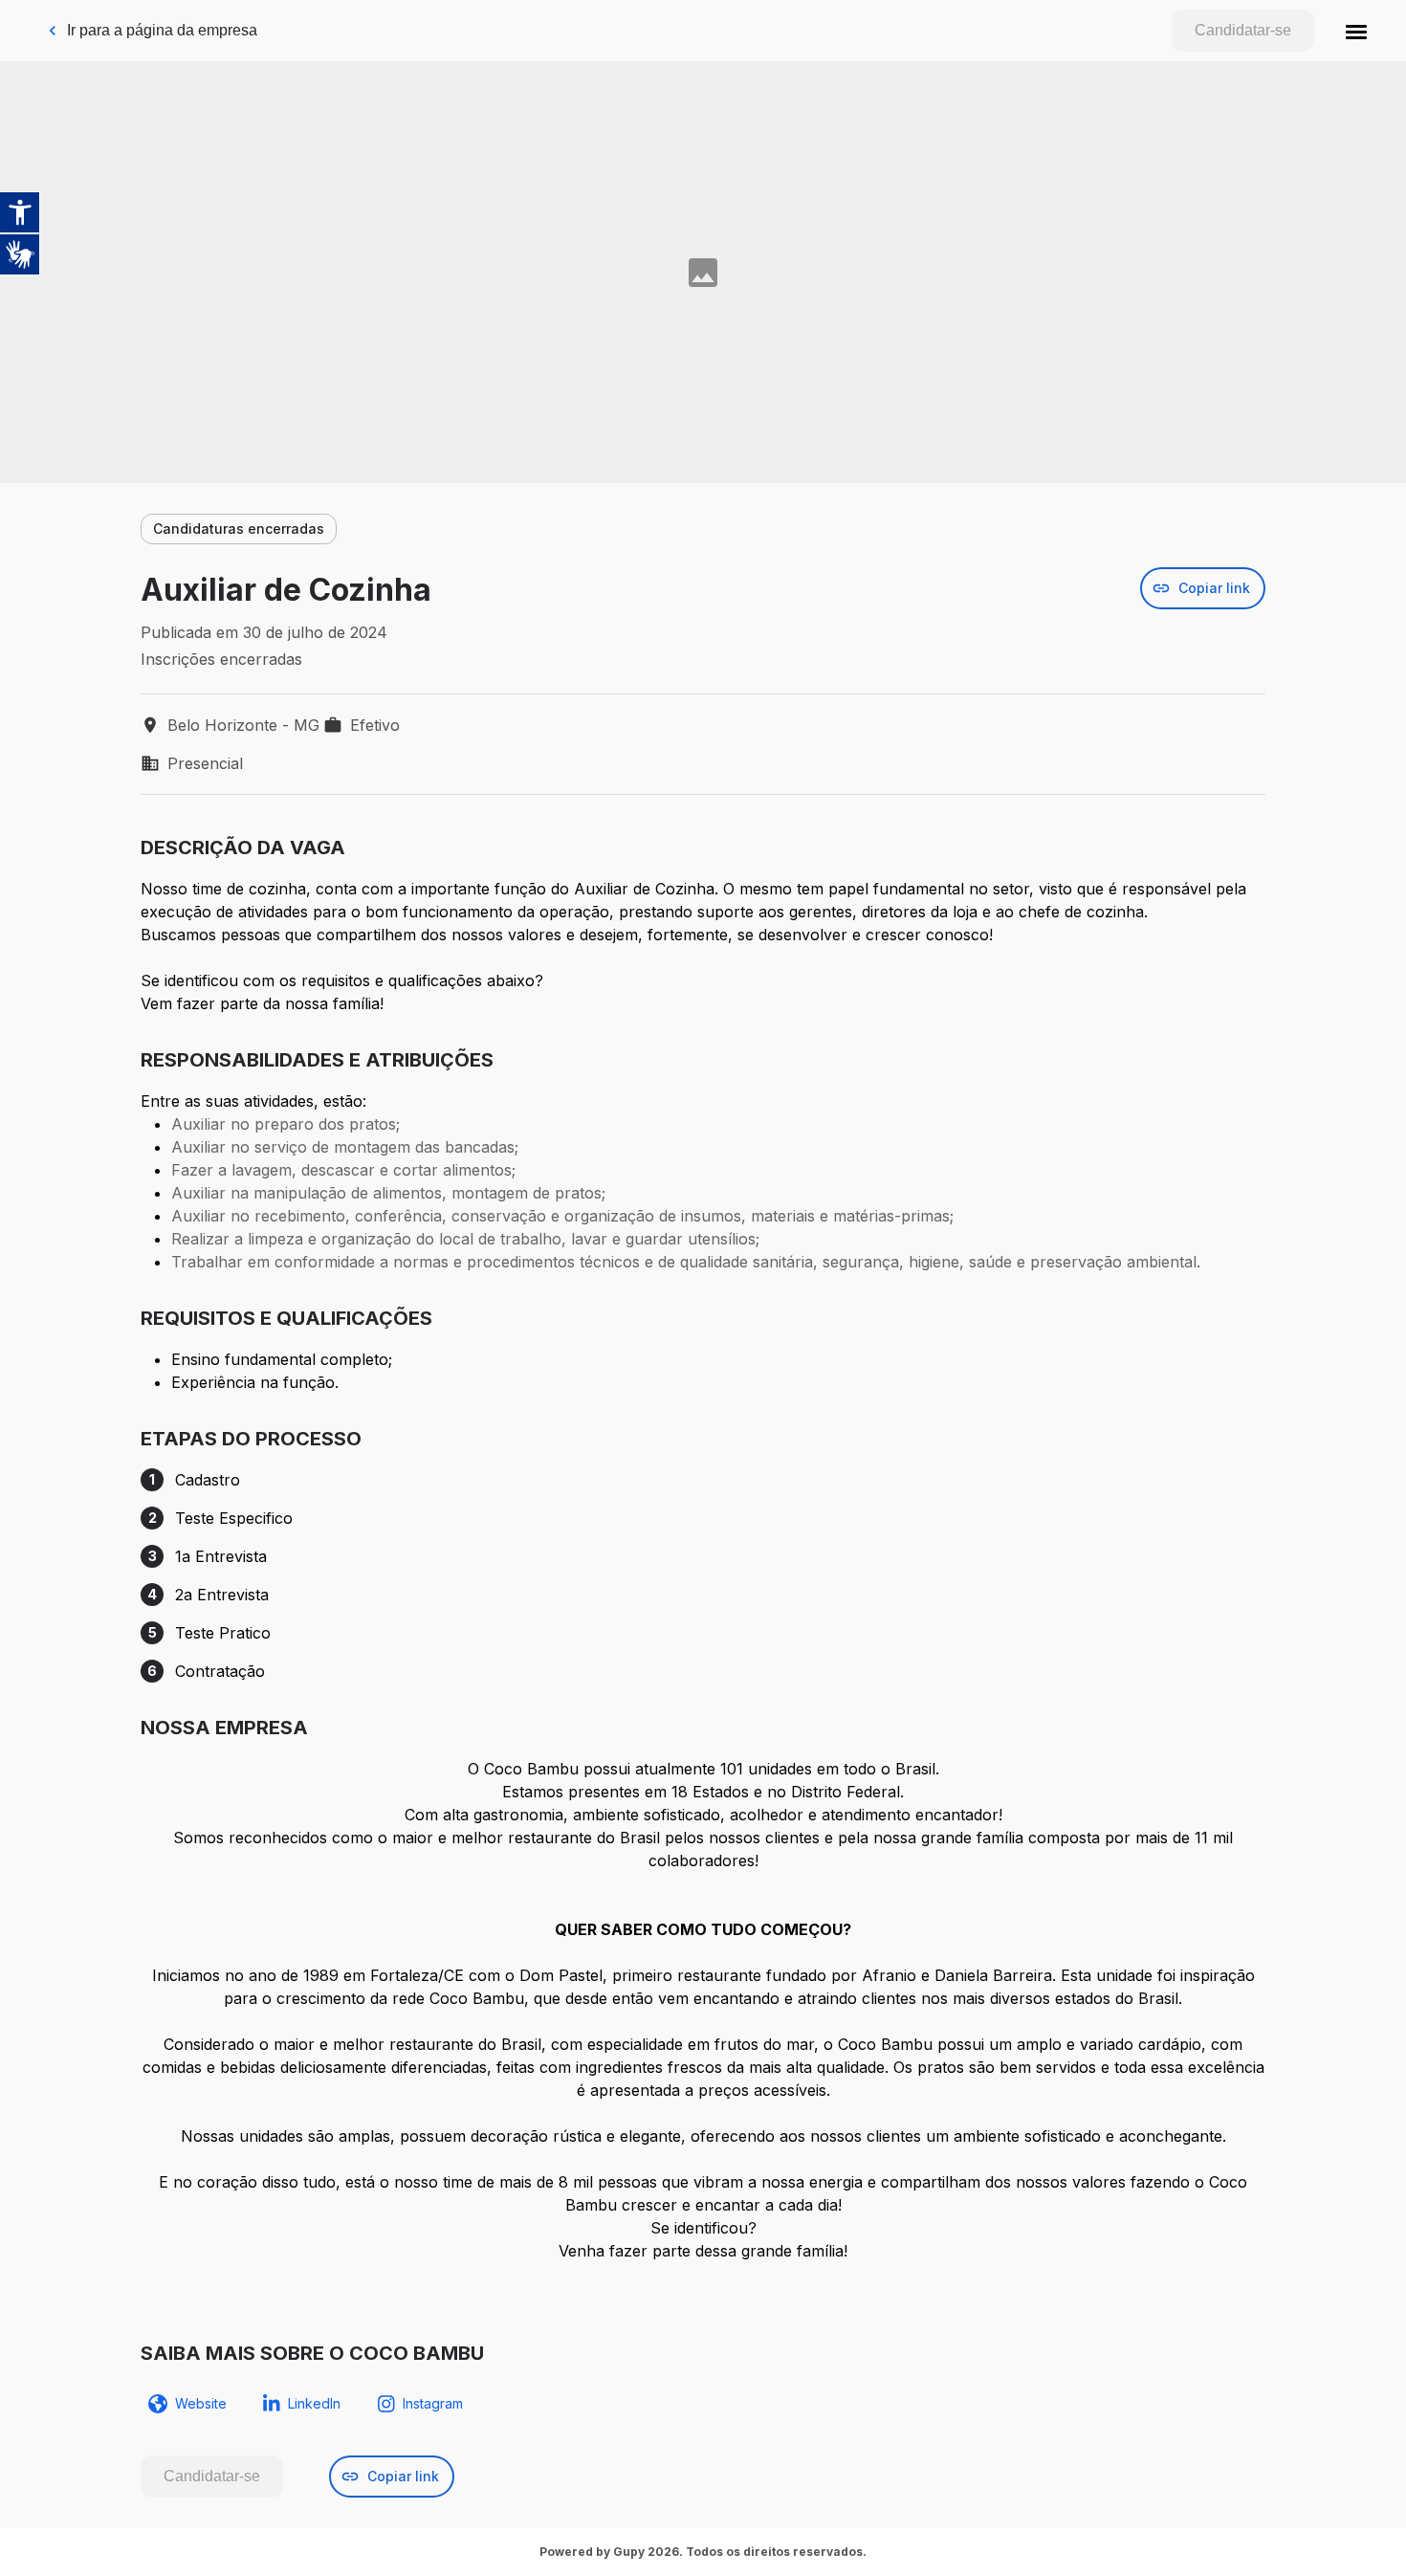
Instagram (433, 2403)
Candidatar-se (1243, 30)
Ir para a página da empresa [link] (162, 30)
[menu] (1356, 31)
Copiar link (1214, 588)
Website (201, 2403)
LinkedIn (314, 2403)
